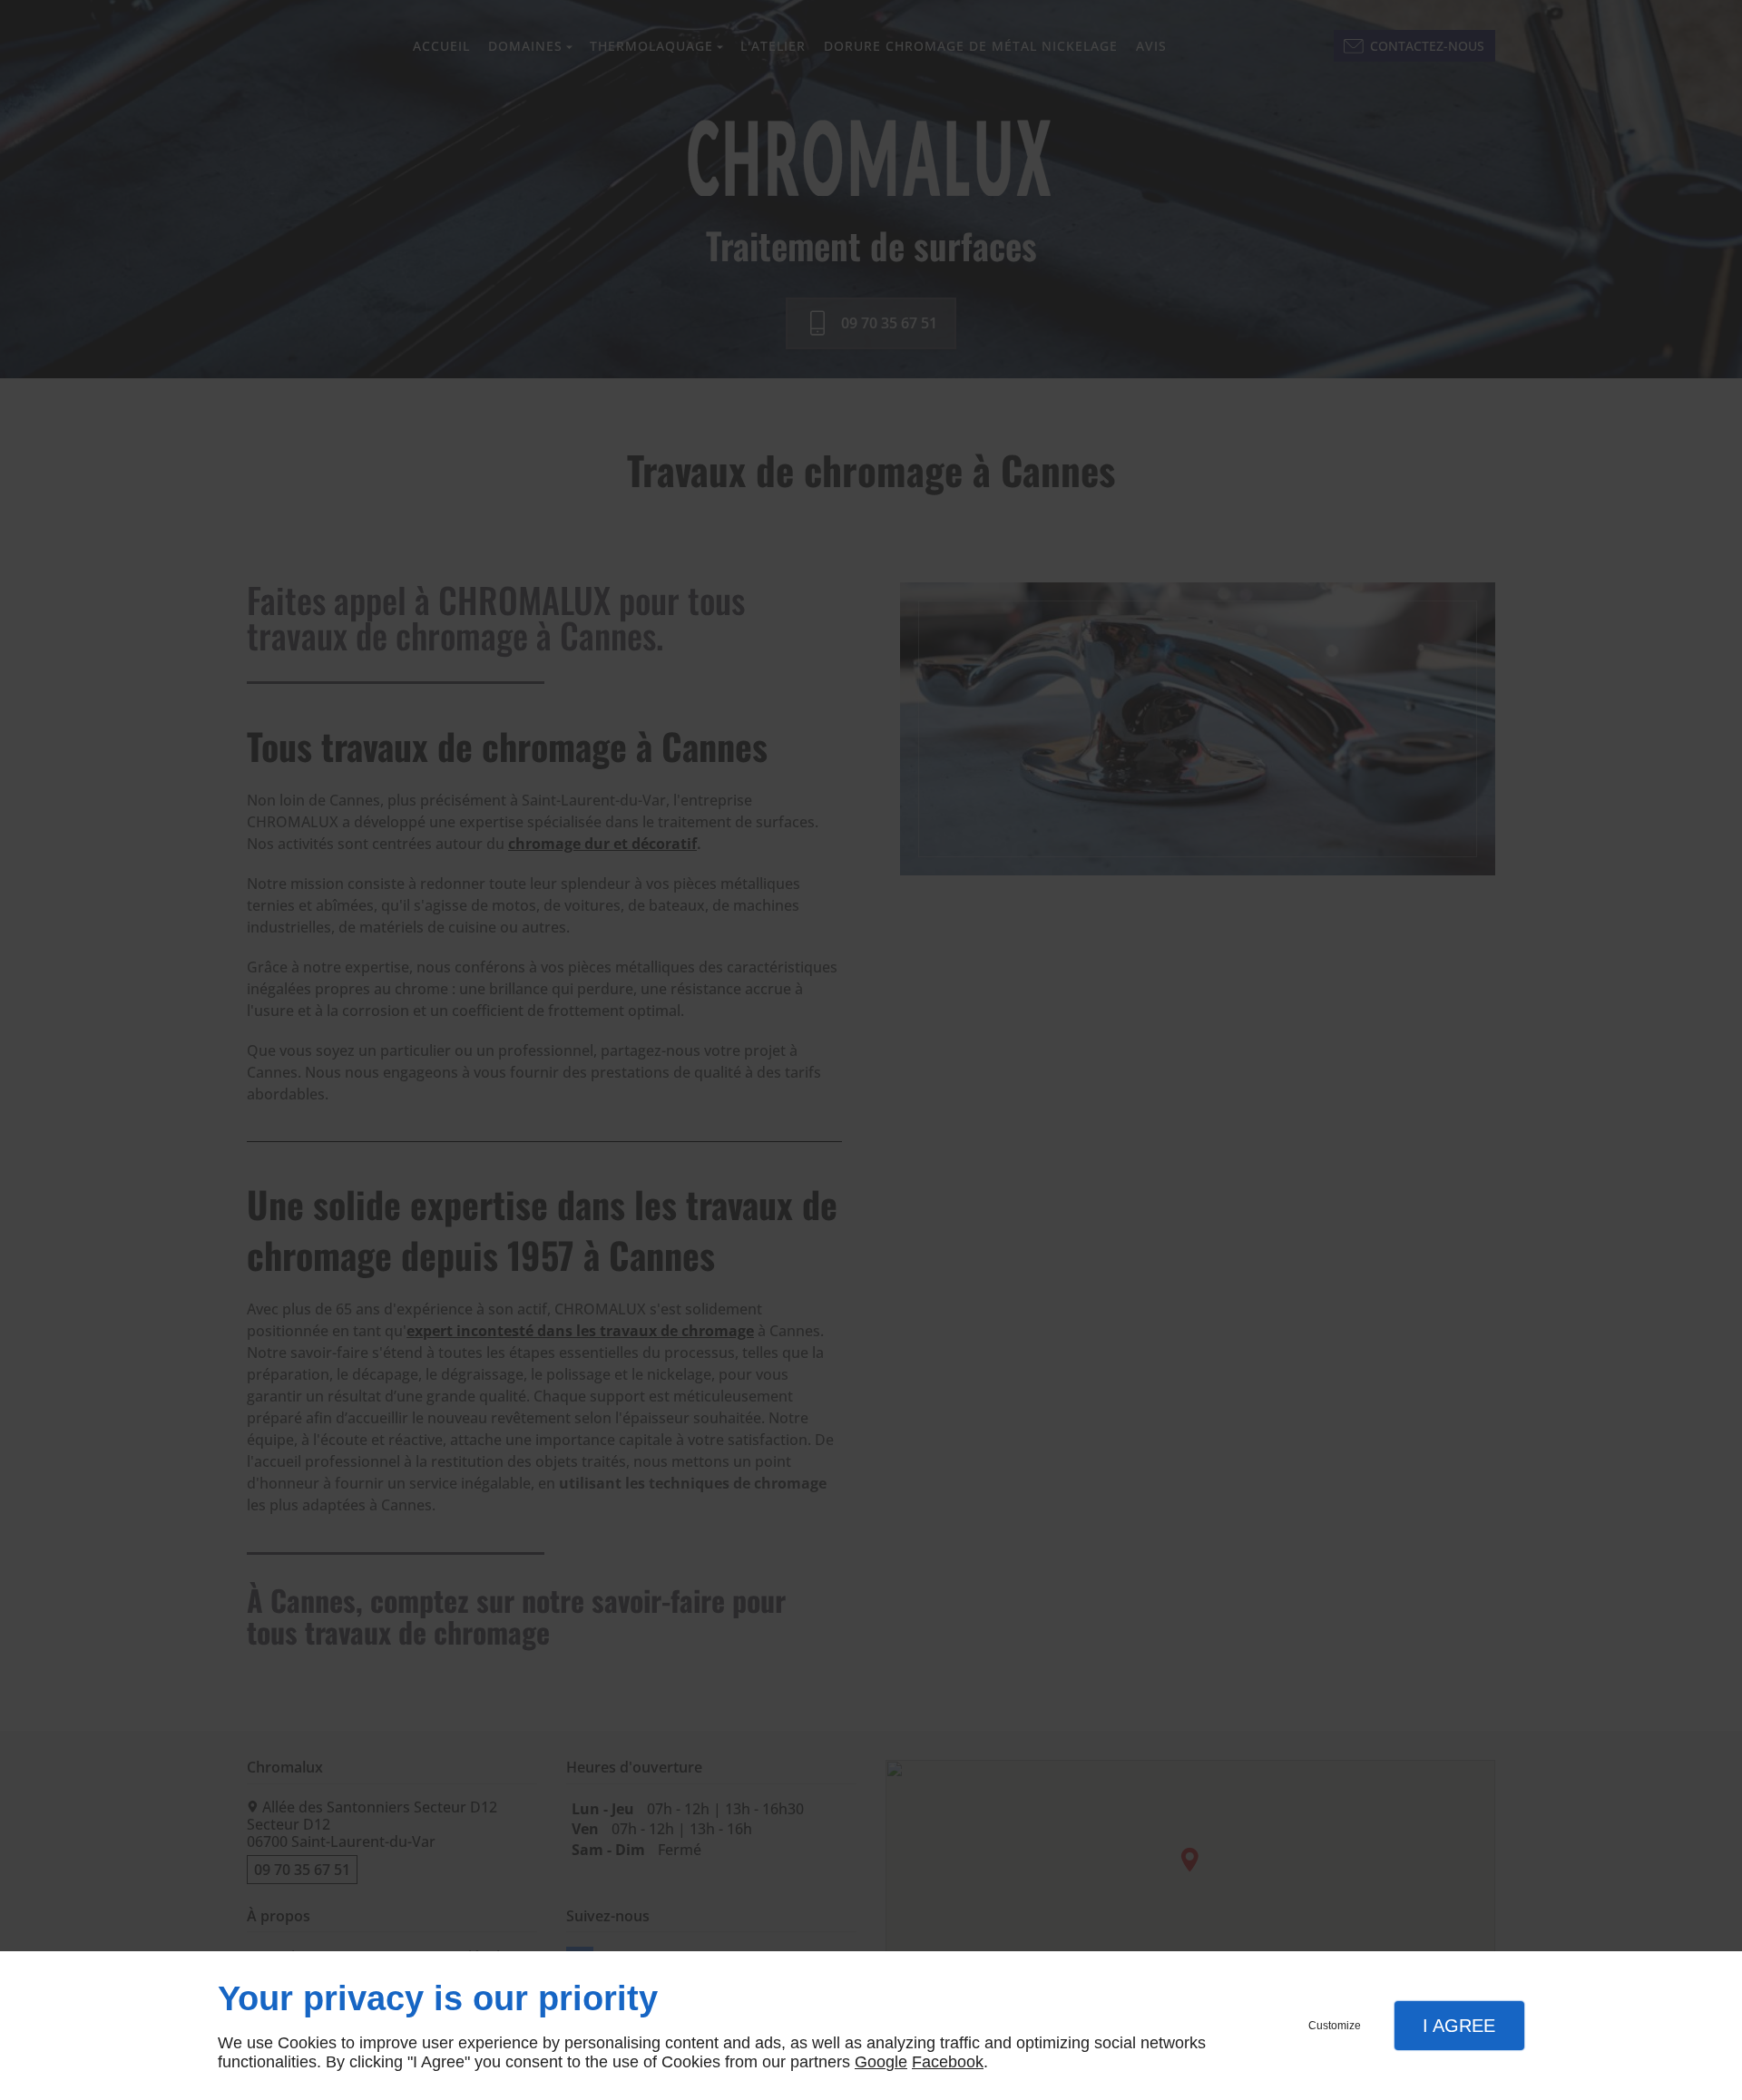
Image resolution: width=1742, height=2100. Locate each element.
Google (881, 2062)
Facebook (948, 2062)
